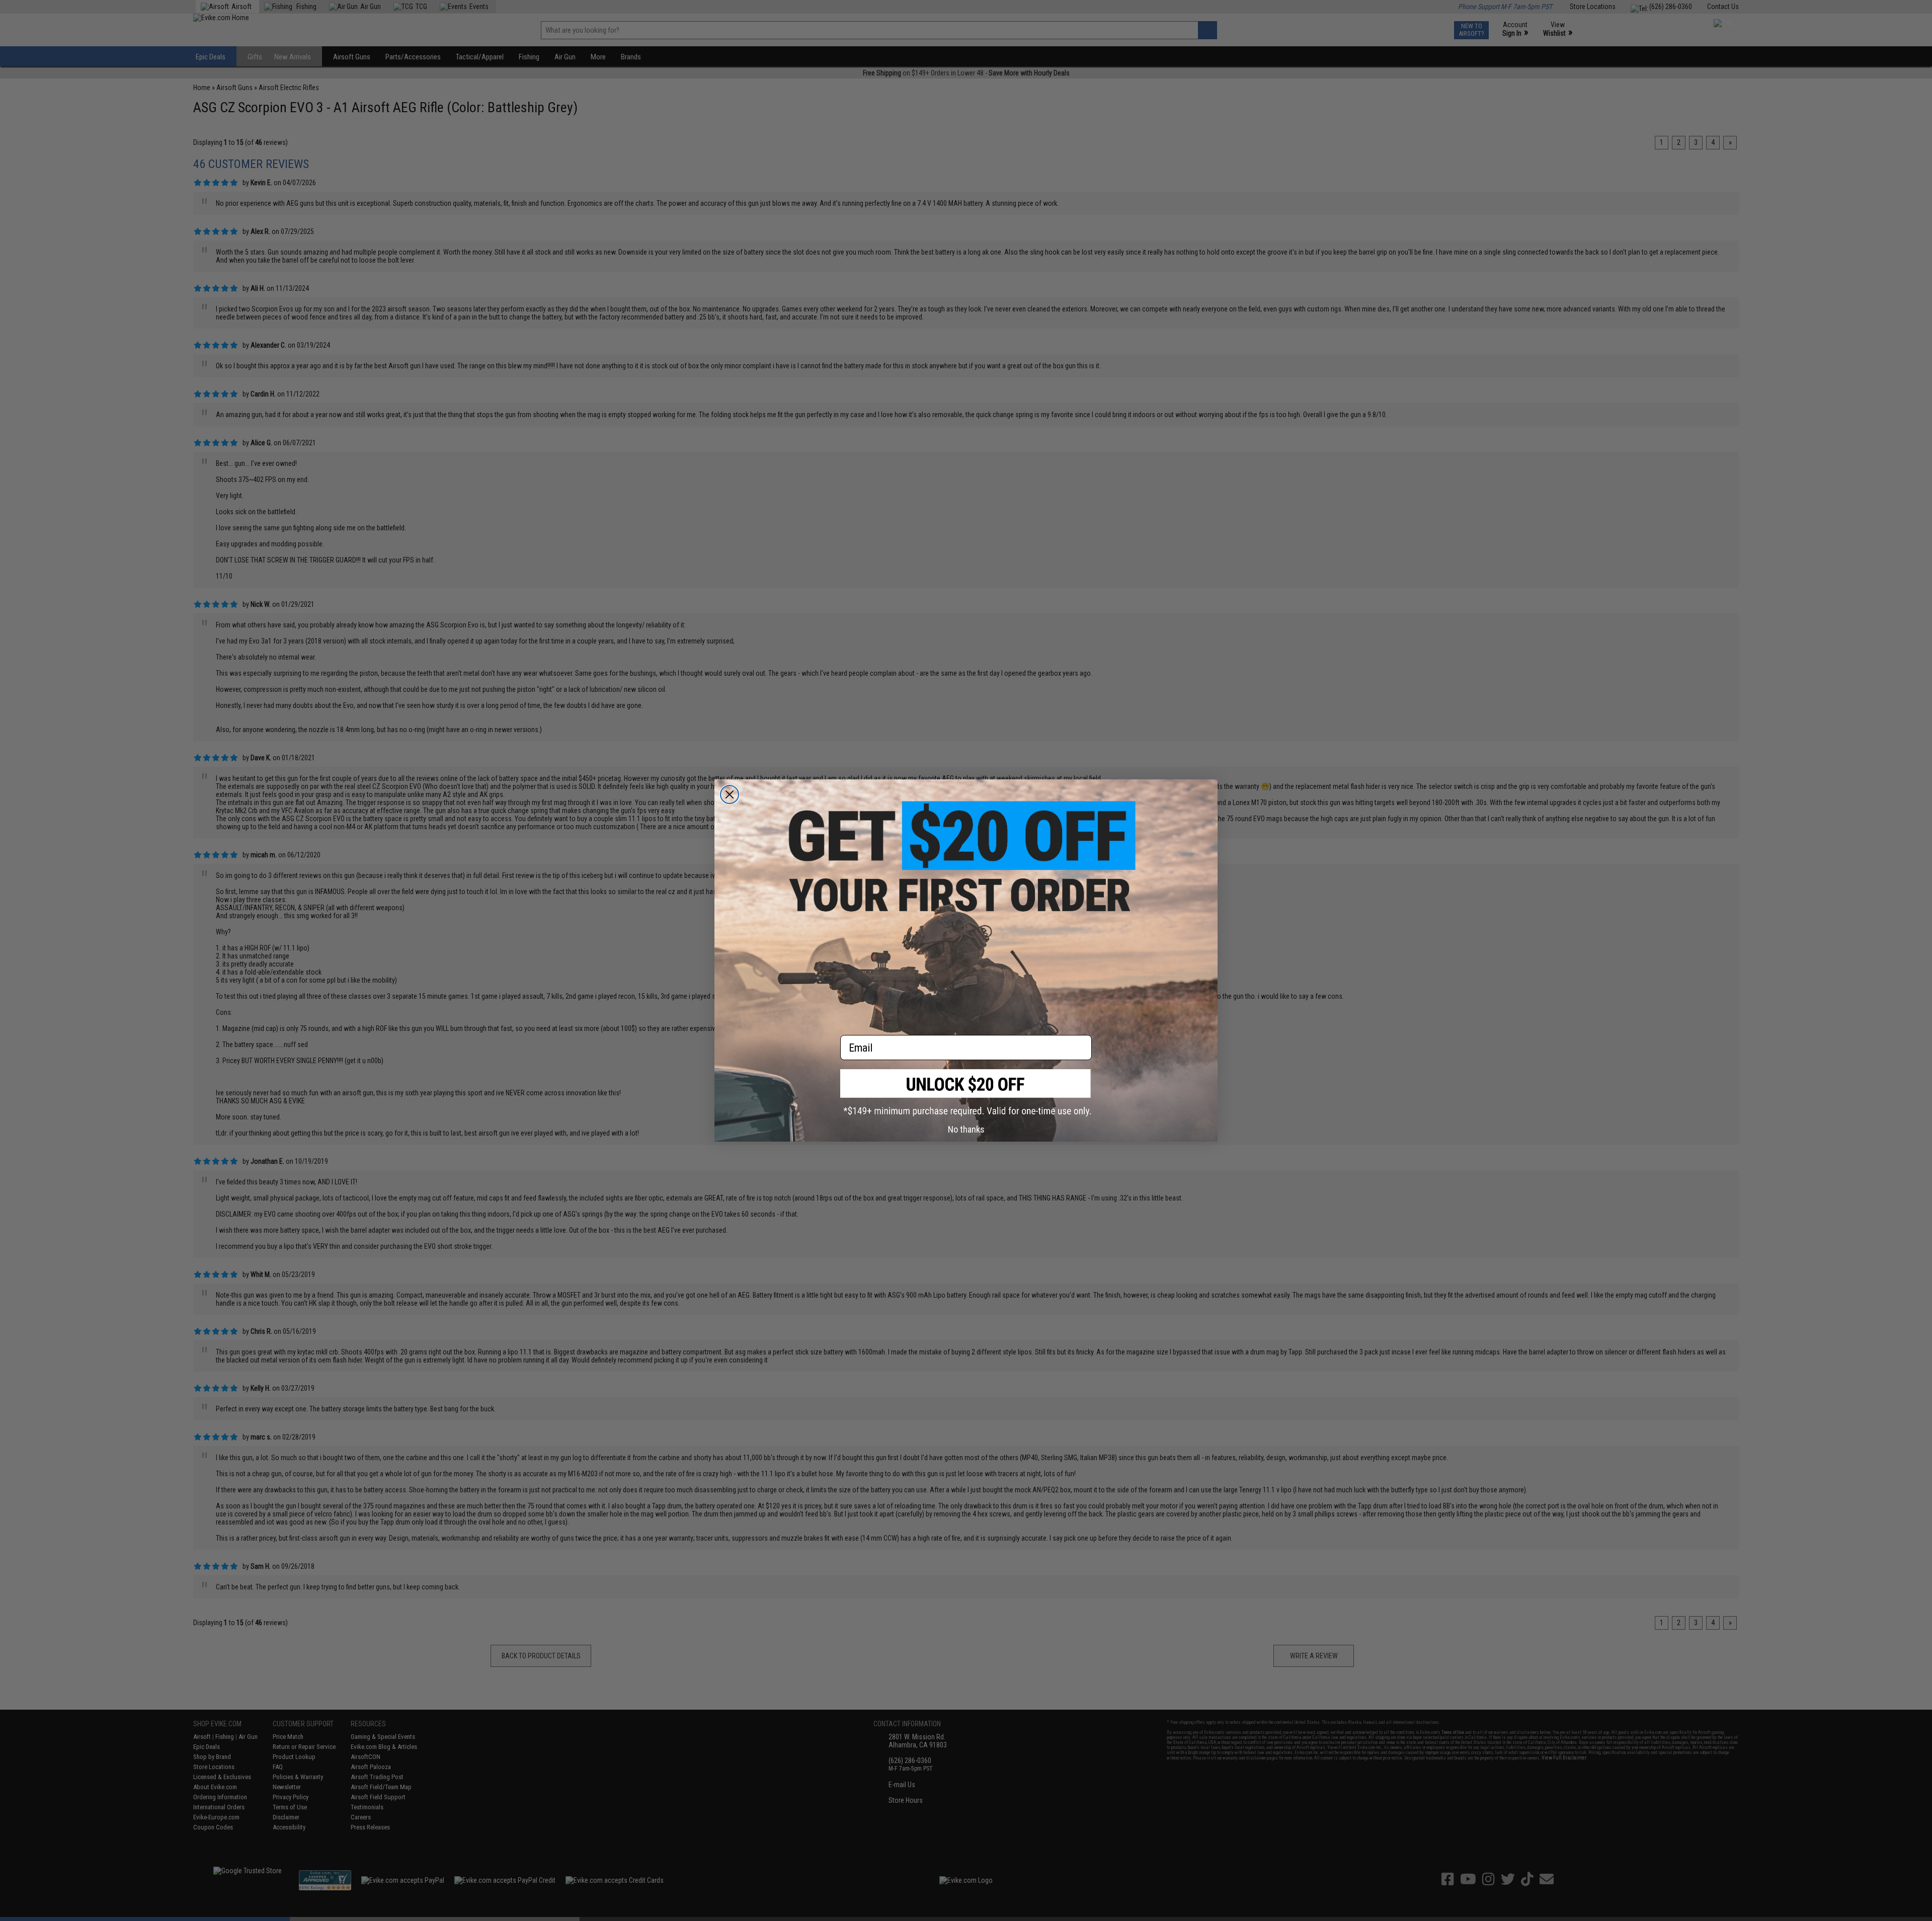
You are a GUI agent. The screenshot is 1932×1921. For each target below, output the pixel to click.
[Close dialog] (730, 794)
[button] (966, 1093)
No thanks (966, 1129)
